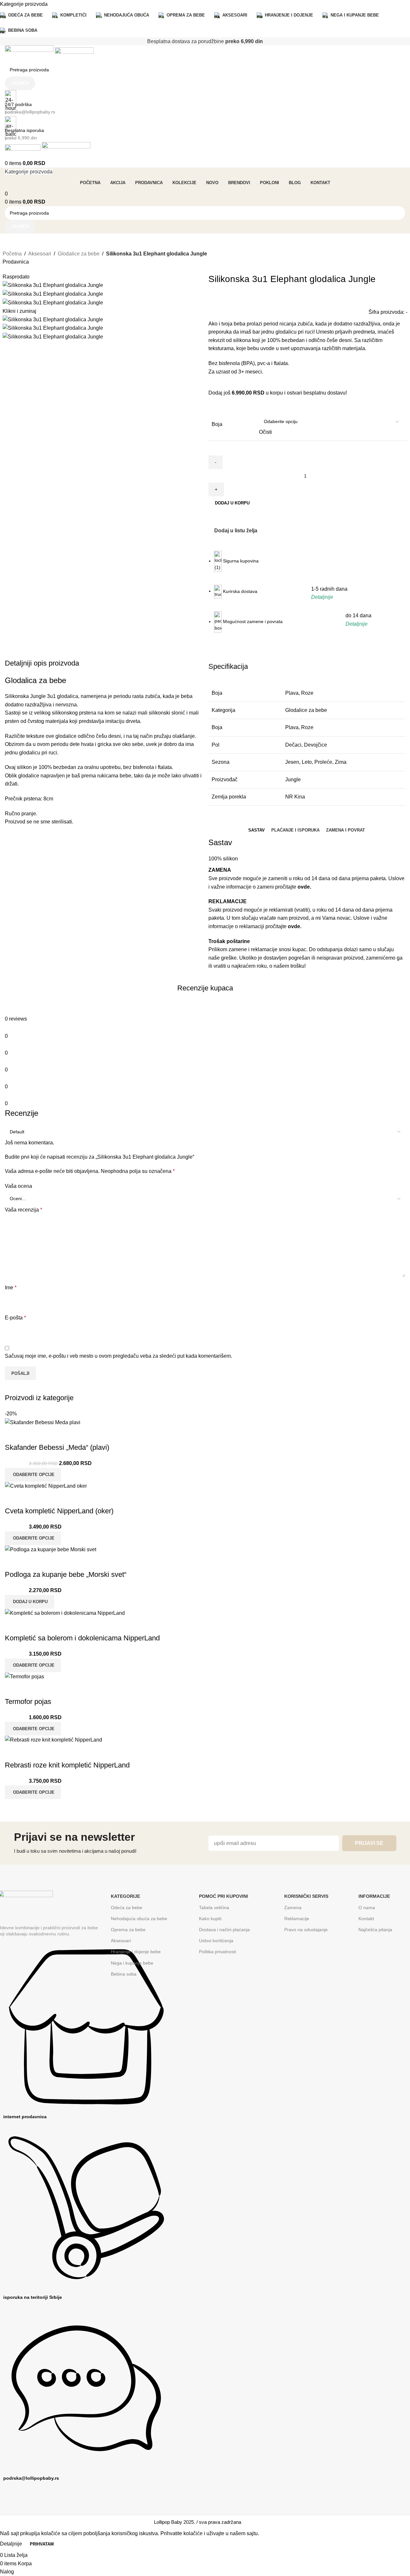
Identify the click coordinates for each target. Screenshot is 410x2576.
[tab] (257, 830)
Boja (217, 424)
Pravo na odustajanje (306, 1930)
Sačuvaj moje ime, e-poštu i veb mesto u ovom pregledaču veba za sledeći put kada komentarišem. (118, 1356)
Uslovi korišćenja (216, 1941)
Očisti (265, 432)
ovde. (304, 887)
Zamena (293, 1908)
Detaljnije (12, 2544)
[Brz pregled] (13, 1689)
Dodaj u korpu (232, 503)
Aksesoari (40, 254)
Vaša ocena (18, 1186)
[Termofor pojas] (24, 1676)
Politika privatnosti (217, 1952)
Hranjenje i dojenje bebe (136, 1952)
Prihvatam (42, 2544)
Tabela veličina (214, 1908)
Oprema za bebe (128, 1930)
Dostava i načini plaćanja (224, 1930)
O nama (367, 1908)
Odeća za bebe (127, 1908)
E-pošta (15, 1318)
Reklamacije (297, 1919)
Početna (12, 254)
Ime (11, 1288)
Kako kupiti (210, 1919)
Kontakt (366, 1919)
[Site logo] (30, 54)
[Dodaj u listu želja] (30, 1689)
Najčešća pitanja (375, 1930)
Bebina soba (124, 1974)
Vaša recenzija (23, 1210)
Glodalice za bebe (79, 254)
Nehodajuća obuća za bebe (139, 1919)
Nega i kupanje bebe (132, 1963)
